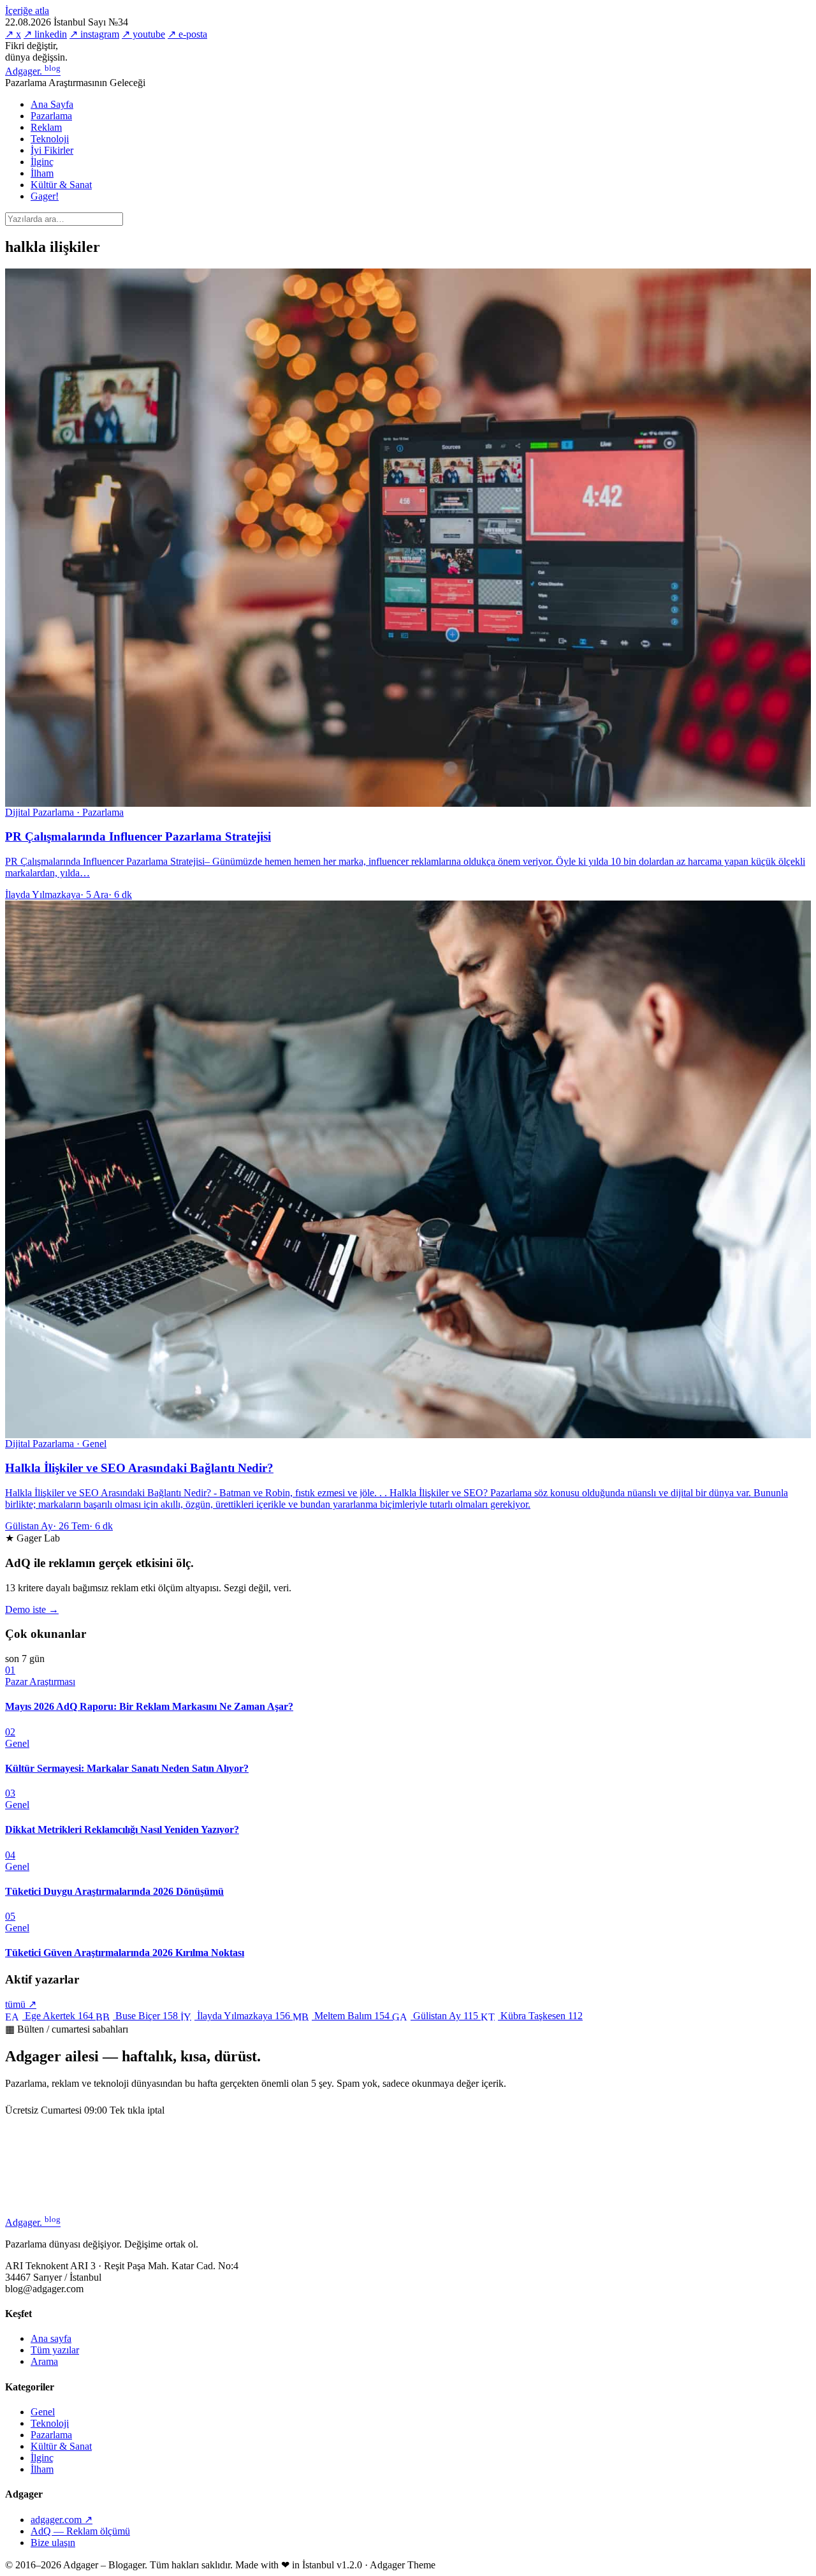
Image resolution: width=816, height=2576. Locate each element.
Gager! (45, 196)
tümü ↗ (21, 2004)
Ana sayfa (51, 2338)
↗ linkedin (45, 34)
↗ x (13, 34)
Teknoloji (50, 139)
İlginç (42, 162)
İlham (42, 173)
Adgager (33, 71)
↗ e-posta (187, 34)
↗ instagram (94, 34)
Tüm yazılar (55, 2350)
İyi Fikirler (52, 150)
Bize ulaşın (53, 2543)
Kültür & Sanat (61, 185)
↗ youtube (143, 34)
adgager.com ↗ (62, 2520)
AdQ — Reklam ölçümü (80, 2531)
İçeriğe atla (27, 11)
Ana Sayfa (52, 104)
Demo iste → (32, 1609)
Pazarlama (51, 116)
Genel (43, 2412)
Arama (44, 2361)
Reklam (46, 127)
